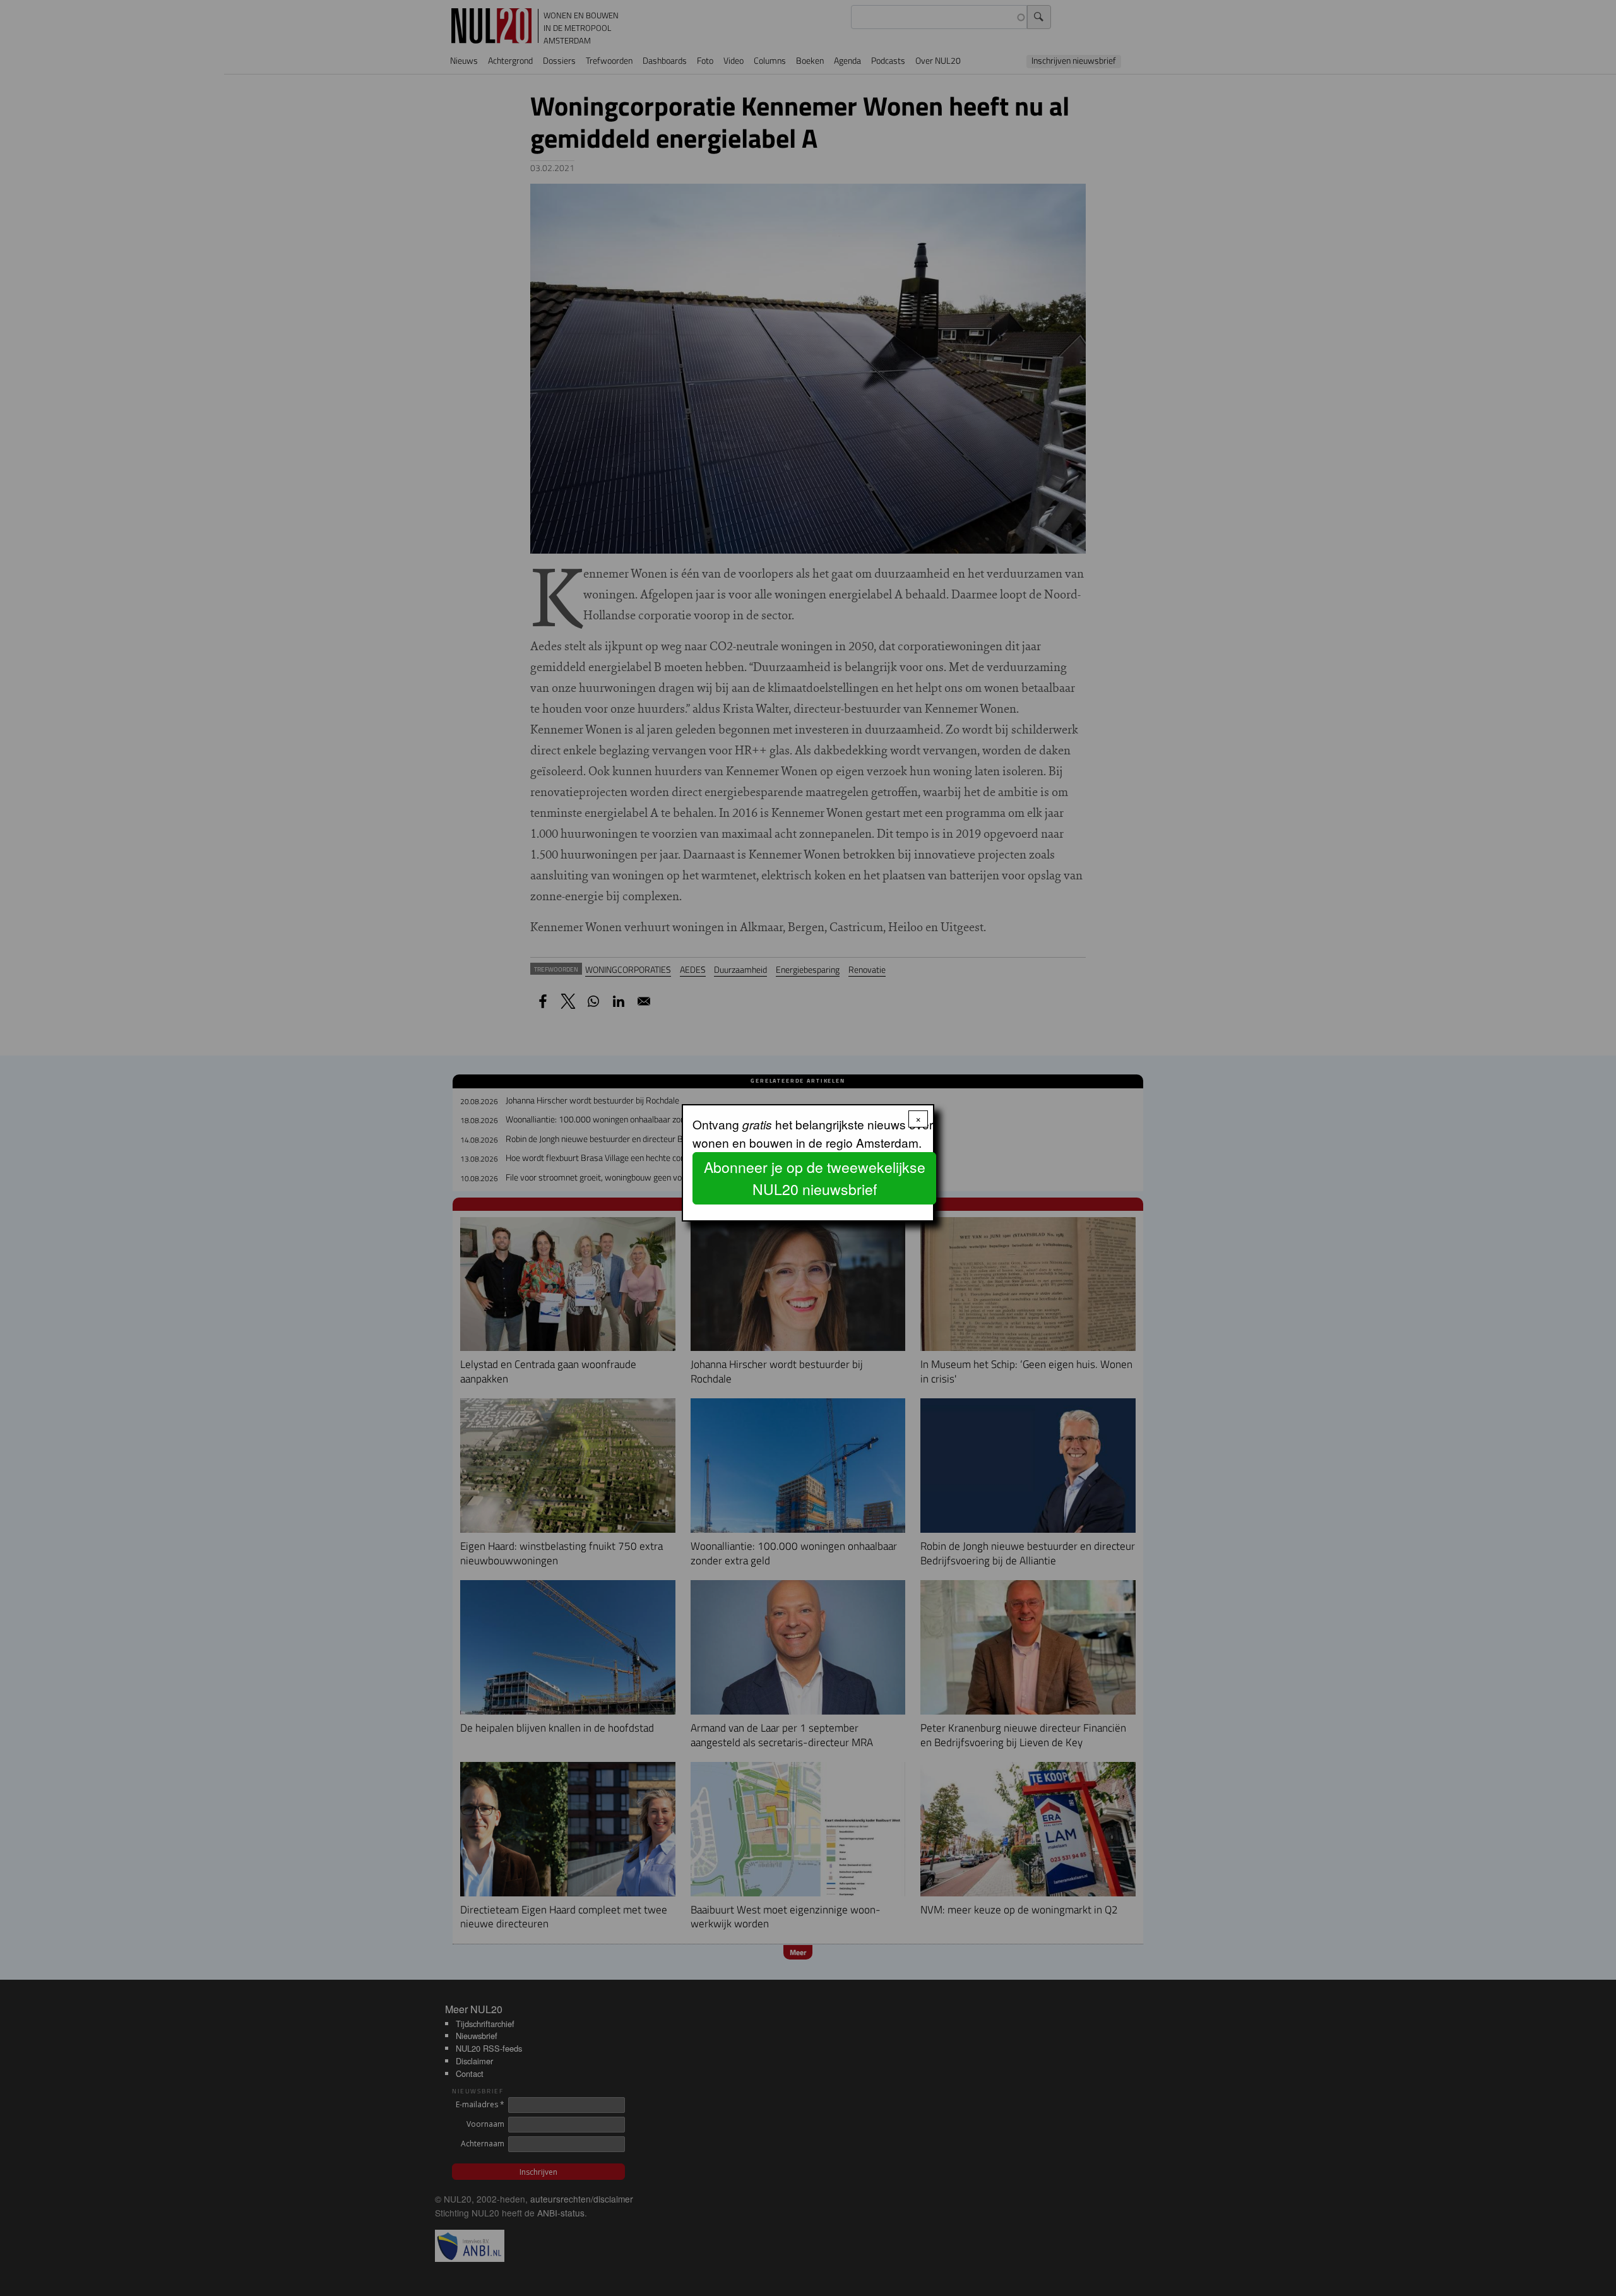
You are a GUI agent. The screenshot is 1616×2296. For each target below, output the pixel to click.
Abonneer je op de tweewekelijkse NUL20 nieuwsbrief (815, 1178)
